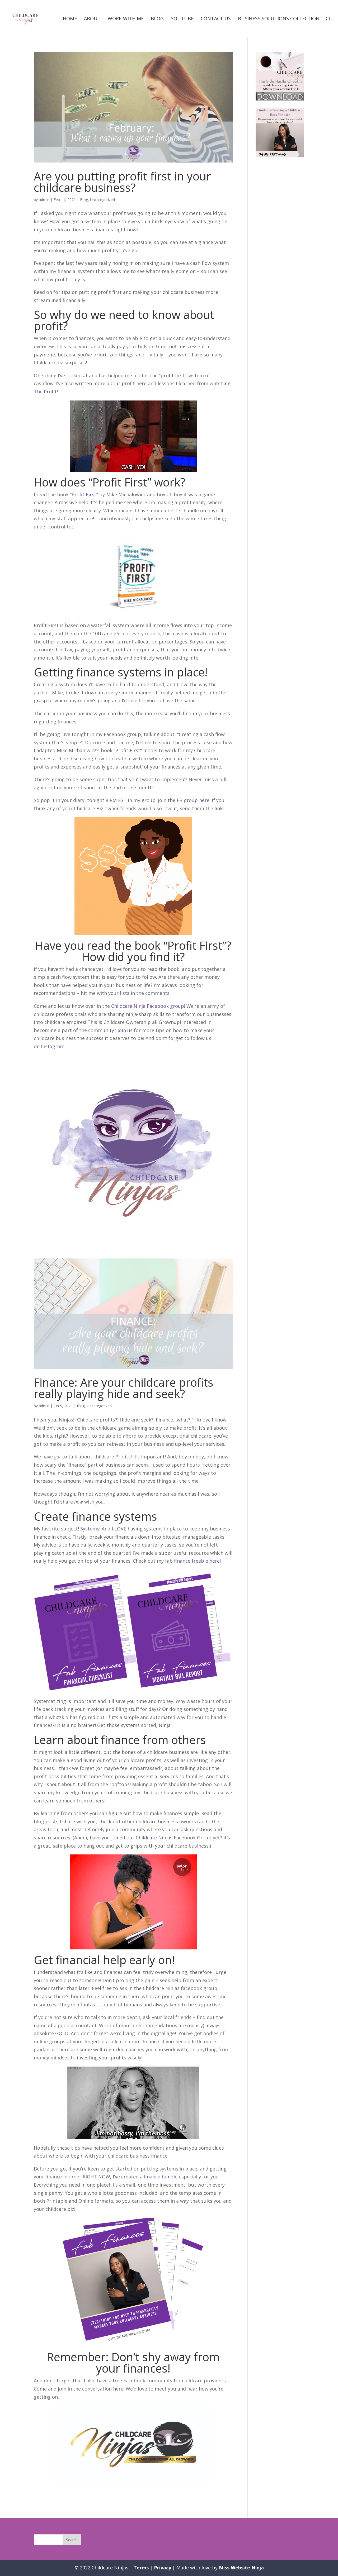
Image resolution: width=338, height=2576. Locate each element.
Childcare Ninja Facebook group (148, 1006)
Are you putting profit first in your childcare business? (122, 182)
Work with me (126, 19)
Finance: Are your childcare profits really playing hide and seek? (124, 1388)
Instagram (53, 1046)
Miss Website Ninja (241, 2568)
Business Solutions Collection (279, 19)
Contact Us (216, 19)
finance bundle (161, 2177)
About (92, 19)
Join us (125, 1030)
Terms (141, 2568)
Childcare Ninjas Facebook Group (174, 1838)
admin (44, 200)
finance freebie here (197, 1561)
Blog (157, 19)
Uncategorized (102, 200)
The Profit (45, 392)
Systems (90, 1529)
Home (70, 19)
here (141, 383)
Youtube (182, 19)
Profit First (84, 494)
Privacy (163, 2568)
